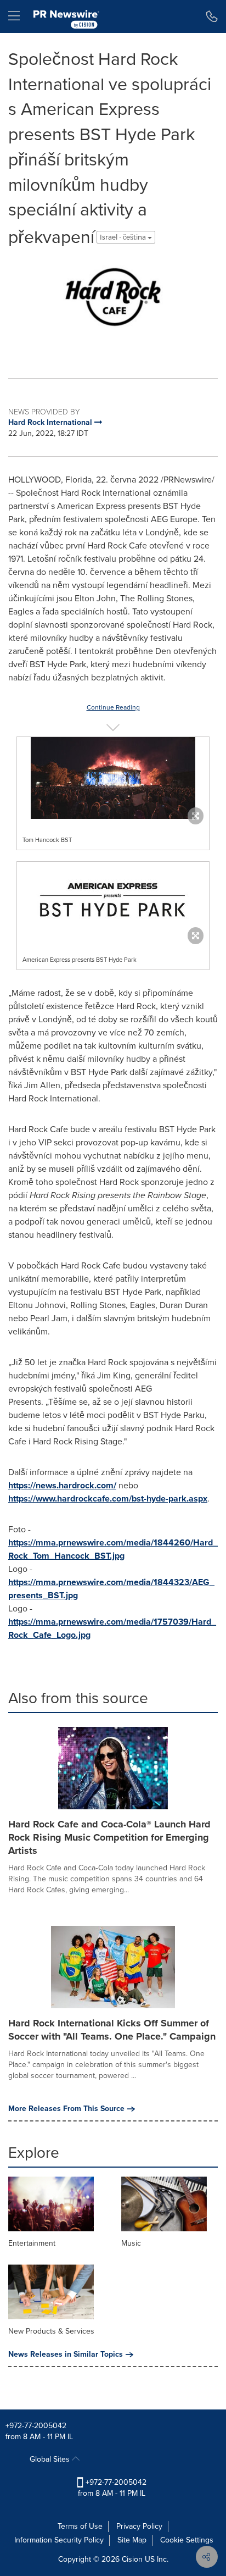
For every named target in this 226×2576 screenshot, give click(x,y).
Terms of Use (80, 2526)
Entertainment (32, 2243)
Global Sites (51, 2459)
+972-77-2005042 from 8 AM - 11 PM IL (112, 2488)
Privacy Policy (139, 2526)
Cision (132, 2559)
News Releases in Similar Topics (66, 2355)
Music (131, 2243)
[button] (113, 307)
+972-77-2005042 (36, 2426)
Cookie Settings (187, 2540)
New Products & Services (51, 2331)
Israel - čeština (124, 237)
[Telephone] (212, 16)
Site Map (132, 2540)
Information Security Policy (59, 2540)
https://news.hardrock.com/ (62, 1485)
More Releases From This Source (66, 2109)
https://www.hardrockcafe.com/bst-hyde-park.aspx (108, 1498)
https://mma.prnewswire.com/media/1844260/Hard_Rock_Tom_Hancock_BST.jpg (113, 1549)
